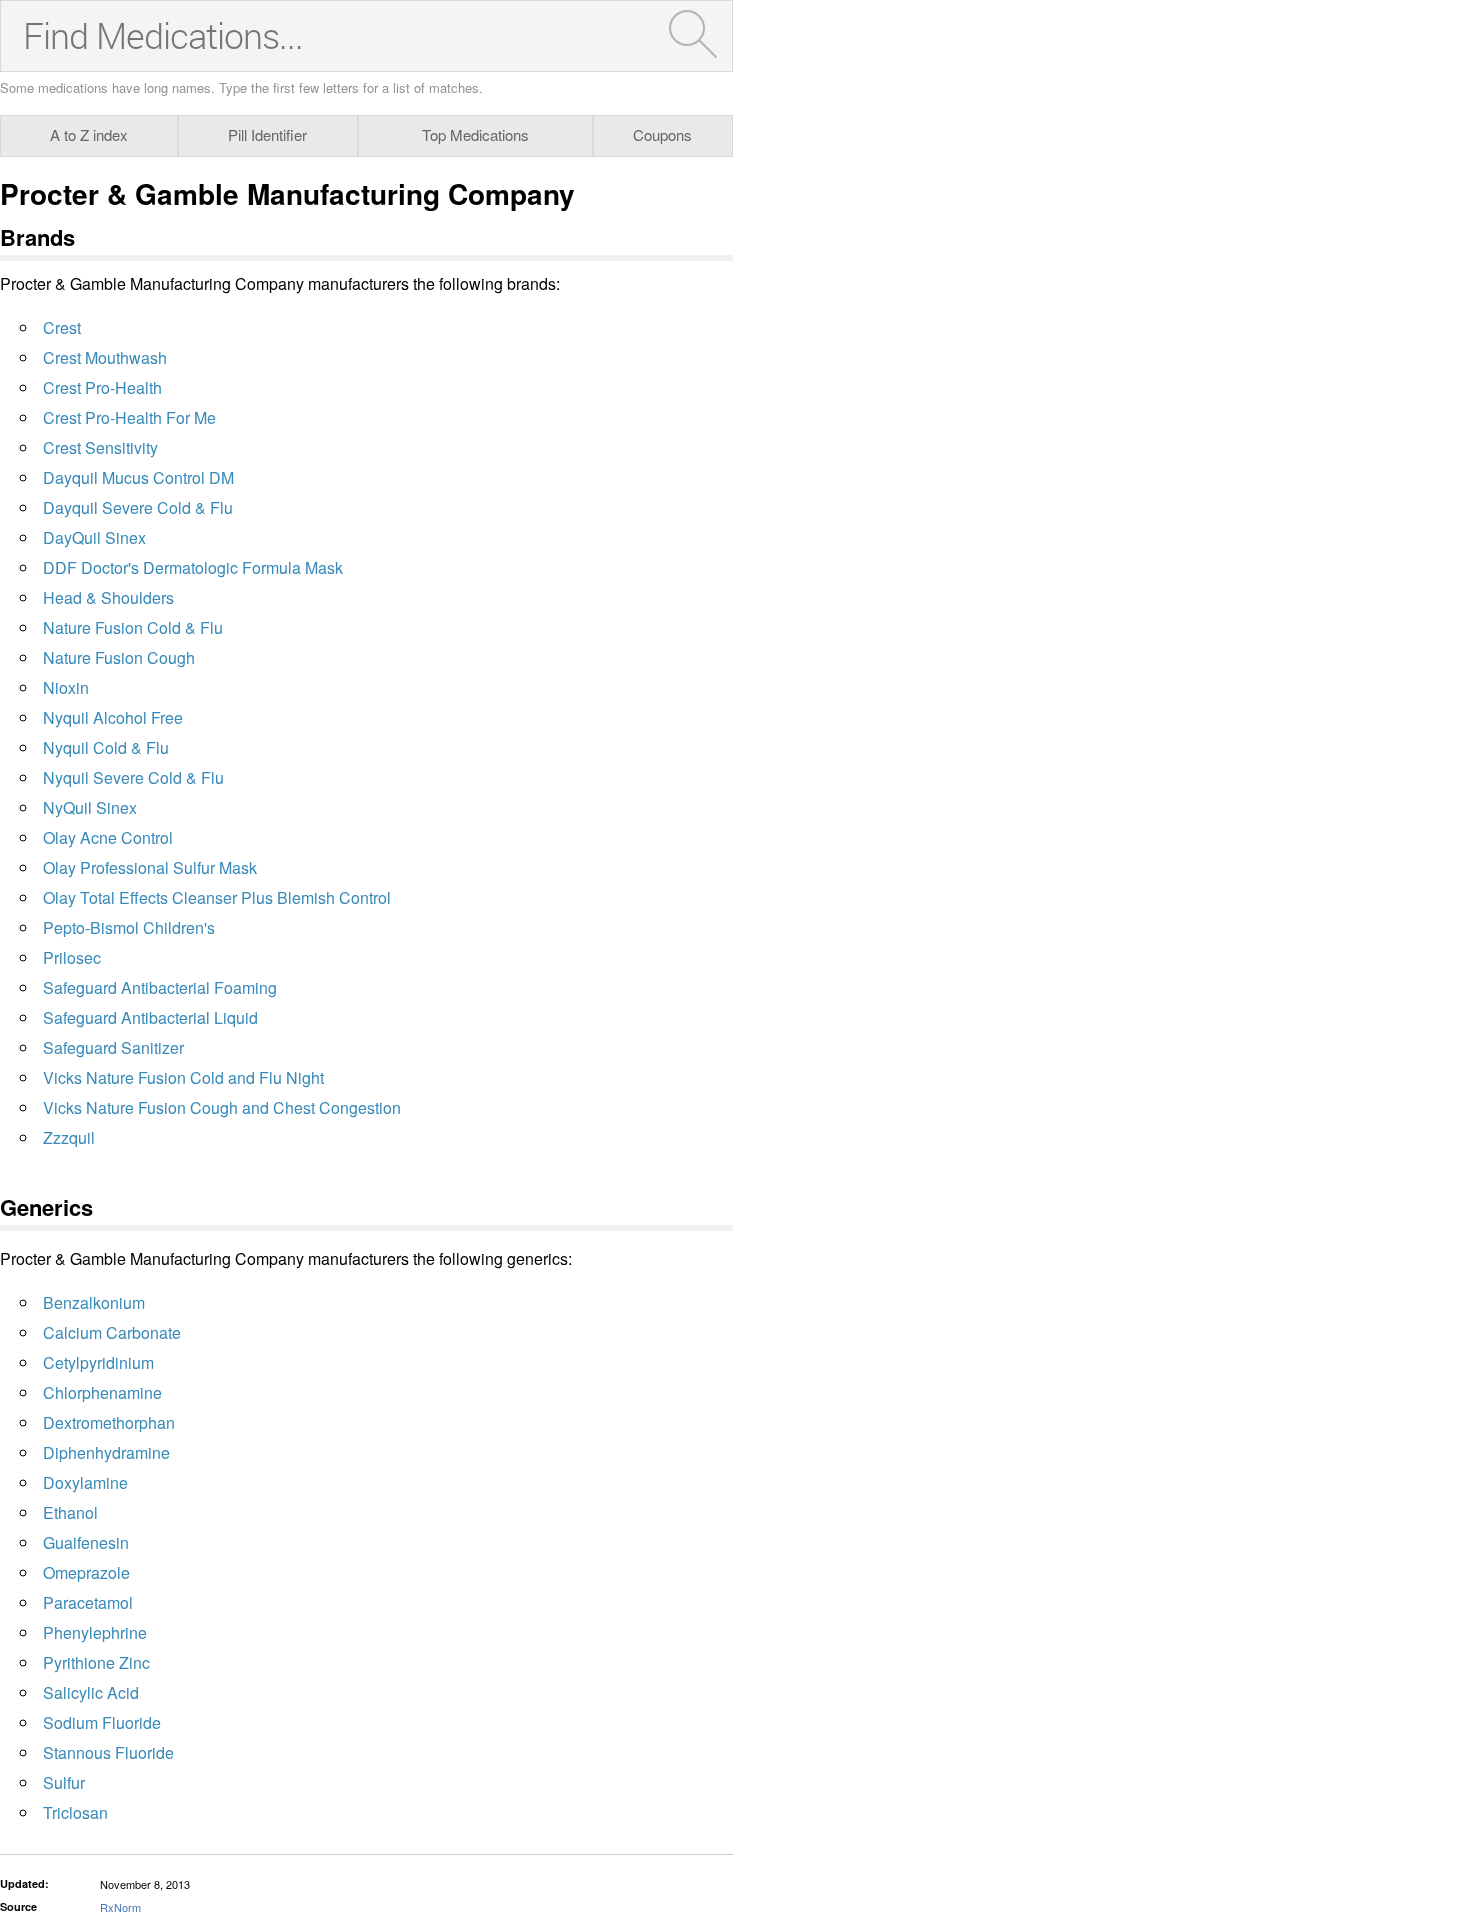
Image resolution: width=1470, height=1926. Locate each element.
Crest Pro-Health (102, 387)
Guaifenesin (86, 1542)
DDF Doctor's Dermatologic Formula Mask (193, 567)
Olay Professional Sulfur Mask (150, 867)
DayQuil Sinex (94, 537)
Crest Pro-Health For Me (129, 417)
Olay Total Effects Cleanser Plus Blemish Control (217, 897)
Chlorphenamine (102, 1392)
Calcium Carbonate (112, 1332)
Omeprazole (86, 1572)
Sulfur (64, 1782)
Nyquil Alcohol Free (113, 717)
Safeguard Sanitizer (113, 1047)
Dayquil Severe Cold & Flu (138, 507)
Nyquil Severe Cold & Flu (133, 777)
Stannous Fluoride (108, 1752)
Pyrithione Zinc (96, 1662)
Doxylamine (85, 1482)
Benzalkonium (94, 1302)
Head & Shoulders (108, 597)
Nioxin (66, 687)
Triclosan (75, 1812)
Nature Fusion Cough (119, 657)
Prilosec (72, 957)
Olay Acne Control (108, 837)
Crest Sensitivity (100, 447)
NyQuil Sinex (90, 807)
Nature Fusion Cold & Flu (133, 627)
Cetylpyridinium (98, 1362)
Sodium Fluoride (102, 1722)
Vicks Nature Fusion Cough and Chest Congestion (222, 1107)
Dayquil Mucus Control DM (138, 477)
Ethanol (70, 1512)
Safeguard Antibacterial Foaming (160, 987)
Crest (62, 327)
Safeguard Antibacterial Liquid (150, 1017)
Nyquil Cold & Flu (106, 747)
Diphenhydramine (106, 1452)
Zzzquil (69, 1137)
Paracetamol (88, 1602)
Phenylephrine (95, 1632)
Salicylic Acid (91, 1692)
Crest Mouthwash (105, 357)
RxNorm (120, 1907)
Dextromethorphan (109, 1422)
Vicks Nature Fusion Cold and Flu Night (183, 1077)
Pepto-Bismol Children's (129, 927)
